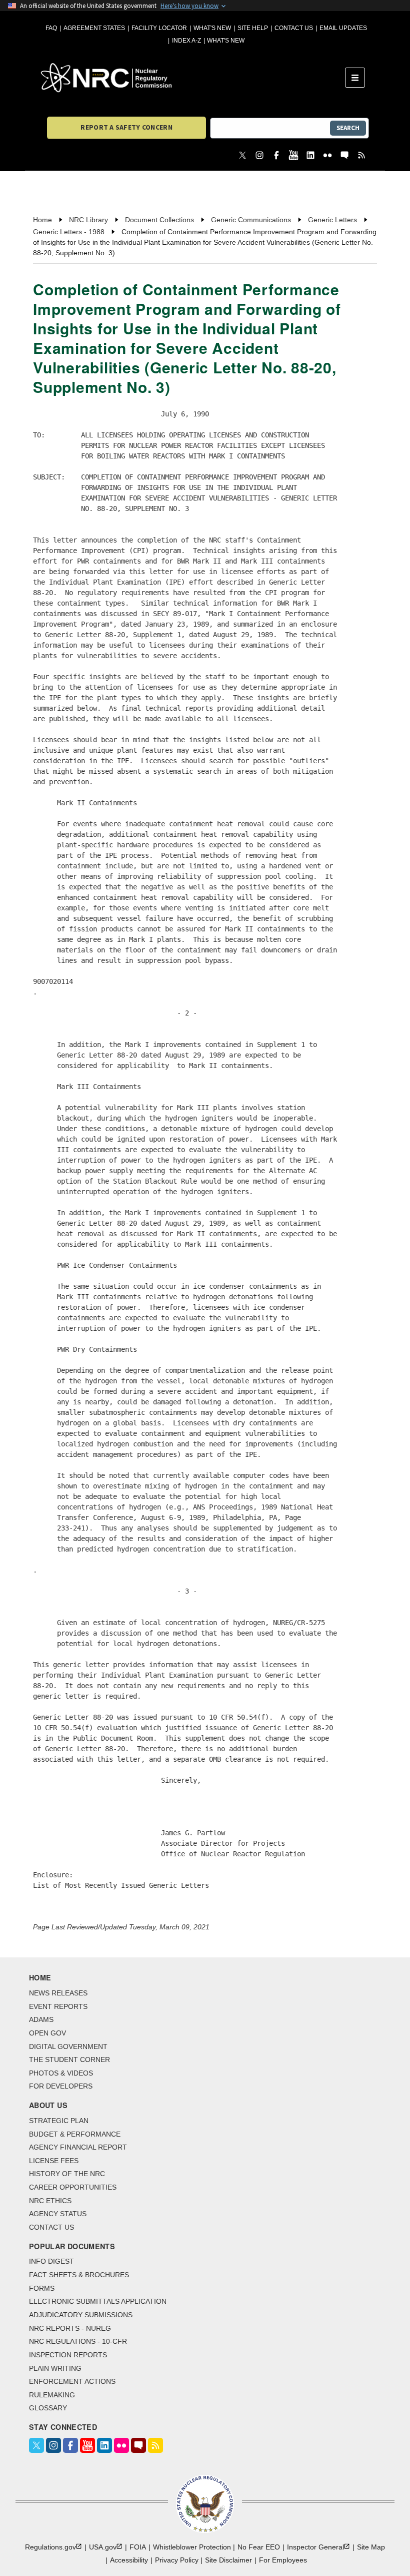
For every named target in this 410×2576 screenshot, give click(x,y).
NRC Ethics (50, 2201)
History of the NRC (67, 2174)
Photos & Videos (61, 2073)
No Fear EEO (259, 2547)
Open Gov (47, 2033)
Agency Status (58, 2214)
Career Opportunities (73, 2187)
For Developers (61, 2086)
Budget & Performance (75, 2134)
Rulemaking (52, 2395)
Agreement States (94, 28)
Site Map (371, 2547)
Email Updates (343, 28)
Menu (358, 78)
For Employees (283, 2560)
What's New (212, 28)
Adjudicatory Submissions (81, 2315)
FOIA (138, 2547)
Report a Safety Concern (126, 127)
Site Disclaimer (228, 2560)
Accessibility (129, 2560)
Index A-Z (186, 41)
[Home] (193, 78)
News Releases (58, 1993)
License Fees (54, 2161)
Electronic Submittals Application (98, 2301)
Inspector (315, 2547)
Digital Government (68, 2046)
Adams (41, 2019)
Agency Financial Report (78, 2147)
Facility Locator (159, 28)
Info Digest (51, 2261)
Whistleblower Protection (192, 2547)
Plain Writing (55, 2368)
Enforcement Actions (72, 2381)
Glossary (48, 2408)
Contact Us (294, 28)
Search (348, 128)
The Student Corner (69, 2059)
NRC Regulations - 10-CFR (78, 2341)
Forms (42, 2288)
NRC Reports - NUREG (70, 2328)
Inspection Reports (68, 2355)
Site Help (253, 28)
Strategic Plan (59, 2121)
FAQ (51, 28)
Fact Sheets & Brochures (79, 2275)
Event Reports (58, 2006)
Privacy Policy (177, 2560)
